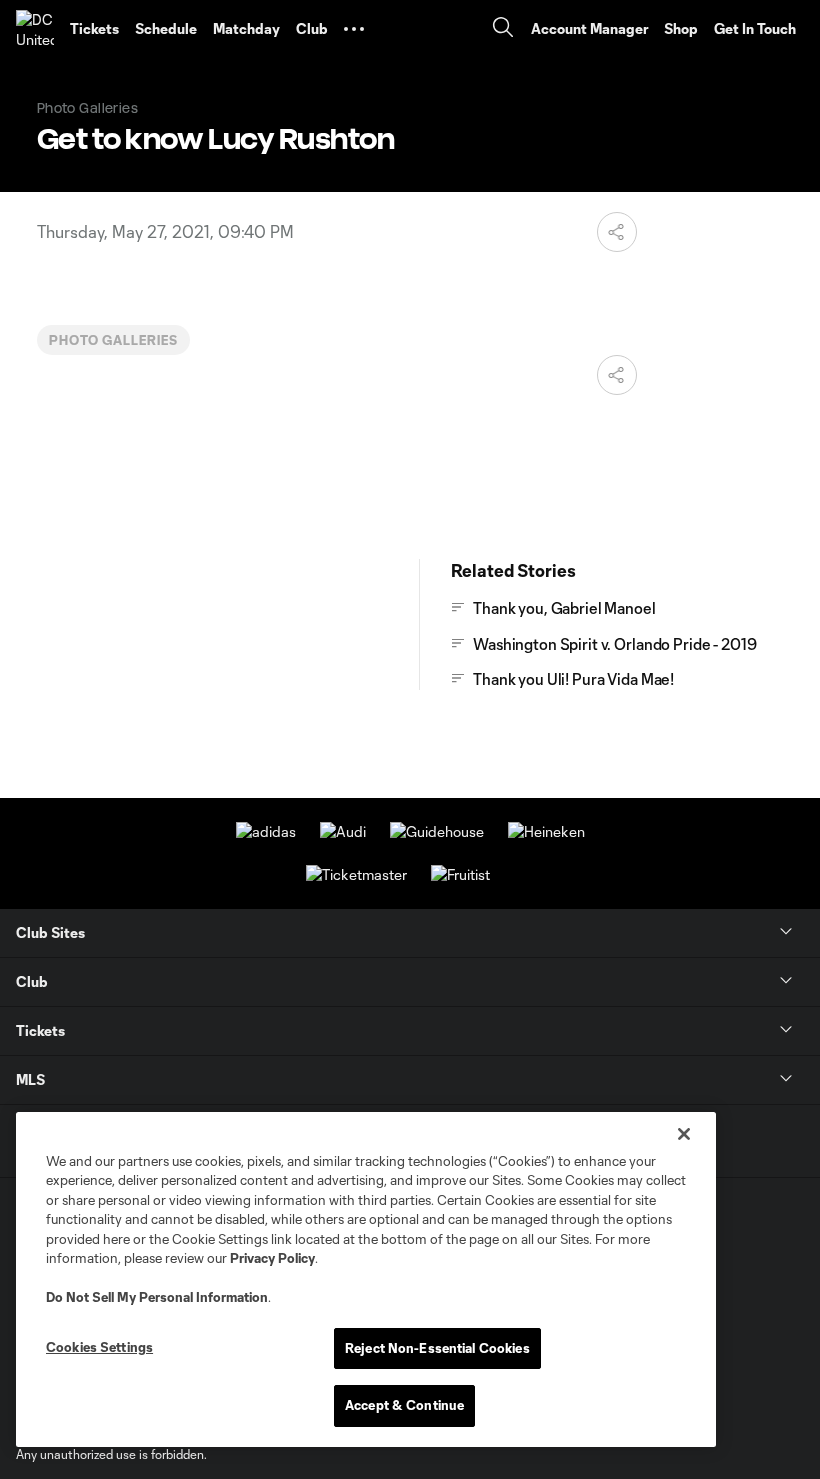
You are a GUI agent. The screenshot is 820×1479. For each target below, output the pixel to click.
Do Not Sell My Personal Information (157, 1297)
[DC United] (35, 29)
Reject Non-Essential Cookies (437, 1348)
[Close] (684, 1134)
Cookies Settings (99, 1347)
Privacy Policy (272, 1258)
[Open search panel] (503, 29)
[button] (354, 29)
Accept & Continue (404, 1405)
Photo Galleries (113, 340)
